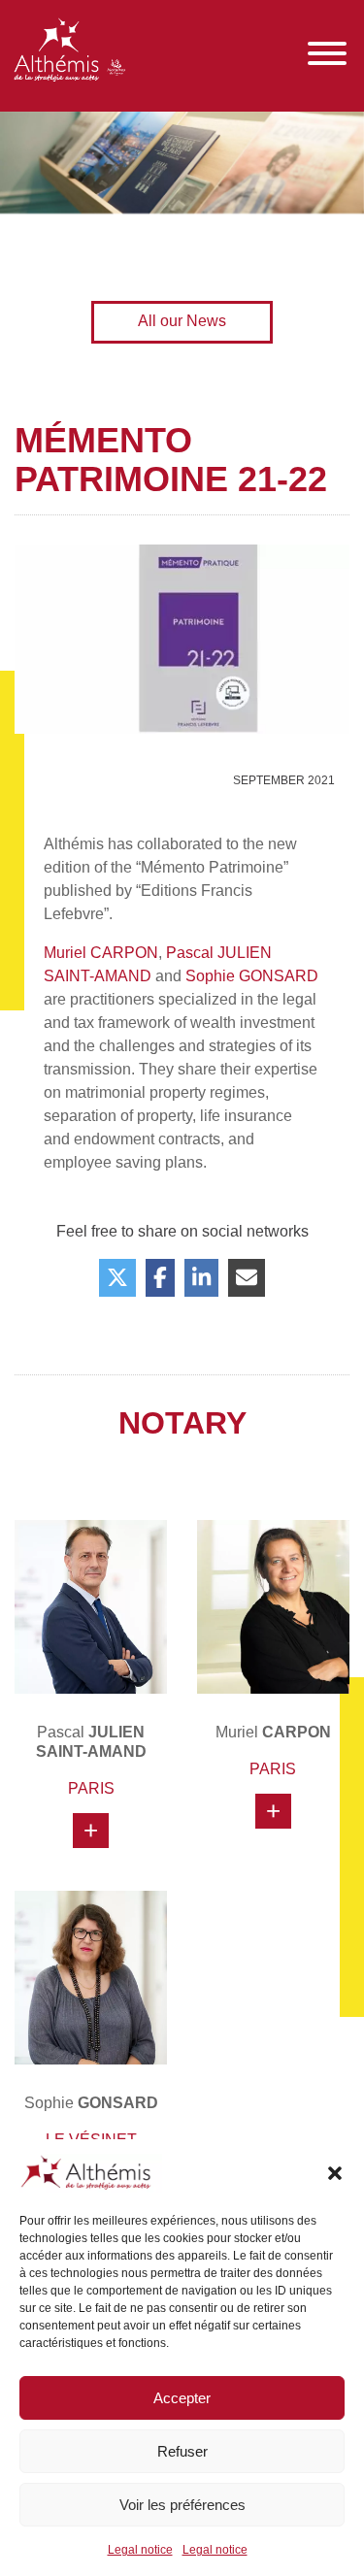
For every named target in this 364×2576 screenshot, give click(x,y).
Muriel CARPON (101, 953)
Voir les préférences (182, 2505)
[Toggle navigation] (327, 54)
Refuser (182, 2451)
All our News (182, 321)
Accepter (182, 2398)
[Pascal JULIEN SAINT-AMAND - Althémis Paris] (91, 1607)
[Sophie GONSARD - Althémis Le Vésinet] (91, 1978)
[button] (335, 2173)
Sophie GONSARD (252, 976)
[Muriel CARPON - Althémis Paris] (274, 1607)
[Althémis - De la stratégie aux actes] (70, 53)
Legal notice (140, 2550)
